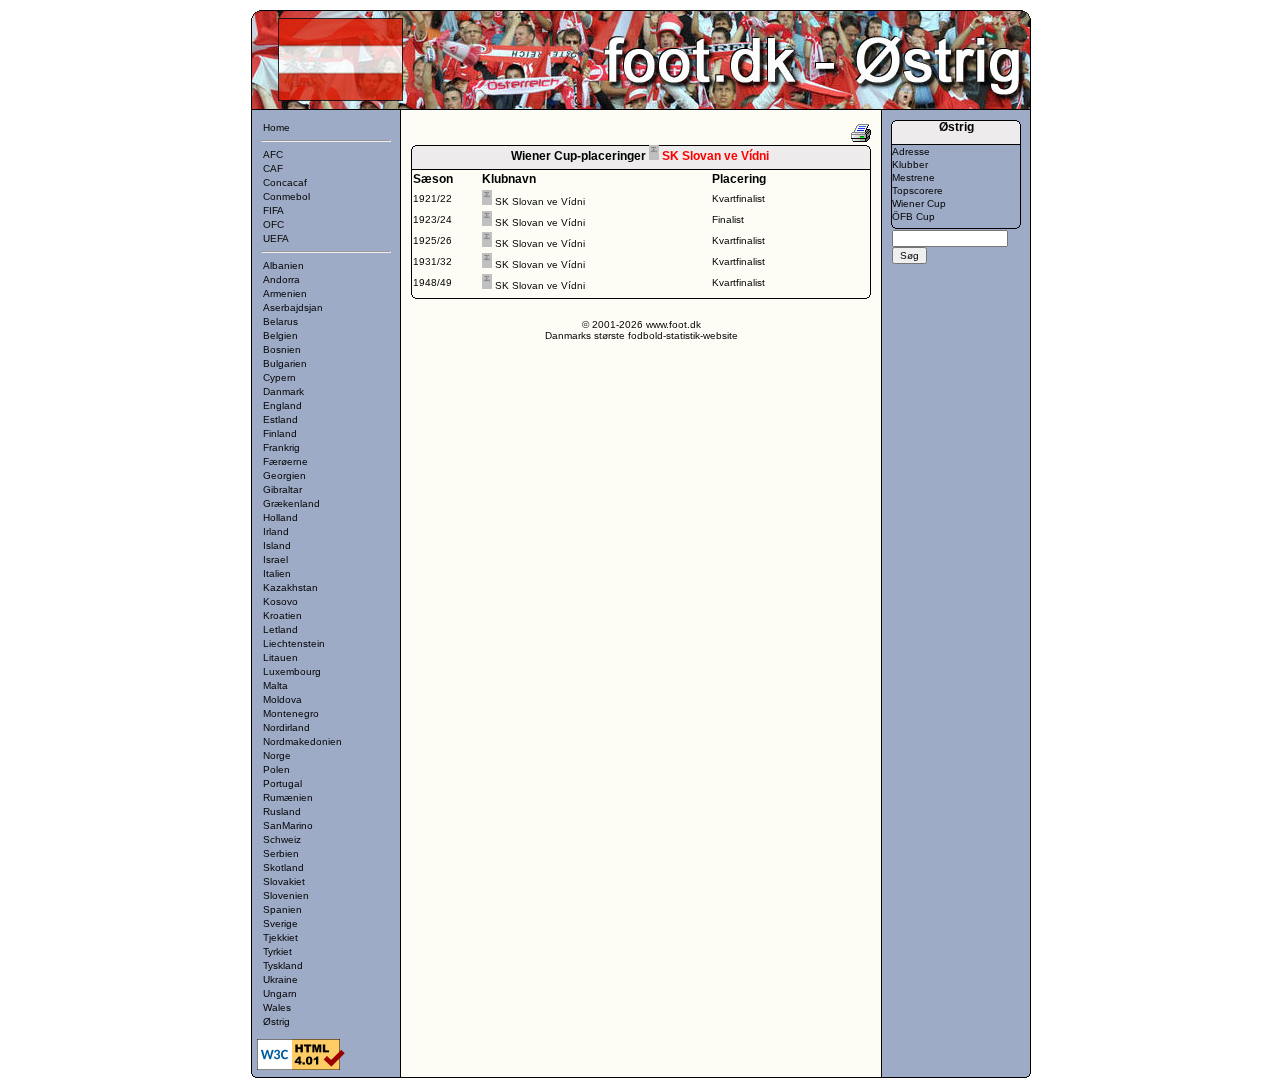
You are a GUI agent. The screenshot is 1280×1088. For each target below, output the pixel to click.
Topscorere (917, 190)
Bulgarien (285, 363)
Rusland (282, 811)
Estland (280, 419)
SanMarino (288, 825)
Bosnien (282, 349)
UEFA (276, 238)
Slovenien (286, 895)
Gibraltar (282, 489)
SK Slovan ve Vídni (540, 201)
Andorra (281, 279)
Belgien (280, 335)
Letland (280, 629)
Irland (276, 531)
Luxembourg (292, 671)
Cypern (279, 377)
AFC (273, 154)
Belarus (280, 321)
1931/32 (432, 261)
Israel (275, 559)
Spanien (282, 909)
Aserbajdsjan (293, 307)
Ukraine (280, 979)
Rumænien (288, 797)
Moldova (282, 699)
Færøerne (285, 461)
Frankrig (281, 447)
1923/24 (432, 219)
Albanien (283, 265)
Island (277, 545)
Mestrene (913, 177)
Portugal (282, 783)
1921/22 (432, 198)
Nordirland (286, 727)
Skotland (283, 867)
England (282, 405)
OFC (273, 224)
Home (276, 127)
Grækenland (291, 503)
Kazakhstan (290, 587)
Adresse (911, 151)
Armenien (285, 293)
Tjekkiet (280, 937)
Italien (277, 573)
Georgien (284, 475)
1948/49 (432, 282)
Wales (277, 1007)
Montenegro (291, 713)
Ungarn (280, 993)
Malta (275, 685)
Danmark (283, 391)
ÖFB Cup (913, 216)
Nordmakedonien (302, 741)
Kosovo (280, 601)
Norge (277, 755)
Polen (276, 769)
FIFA (273, 210)
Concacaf (285, 182)
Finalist (728, 219)
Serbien (281, 853)
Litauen (280, 657)
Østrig (276, 1021)
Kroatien (282, 615)
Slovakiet (284, 881)
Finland (280, 433)
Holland (280, 517)
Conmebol (286, 196)
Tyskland (283, 965)
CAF (273, 168)
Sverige (280, 923)
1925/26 (432, 240)
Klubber (910, 164)
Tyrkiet (277, 951)
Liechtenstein (294, 643)
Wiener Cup (919, 203)
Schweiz (282, 839)
